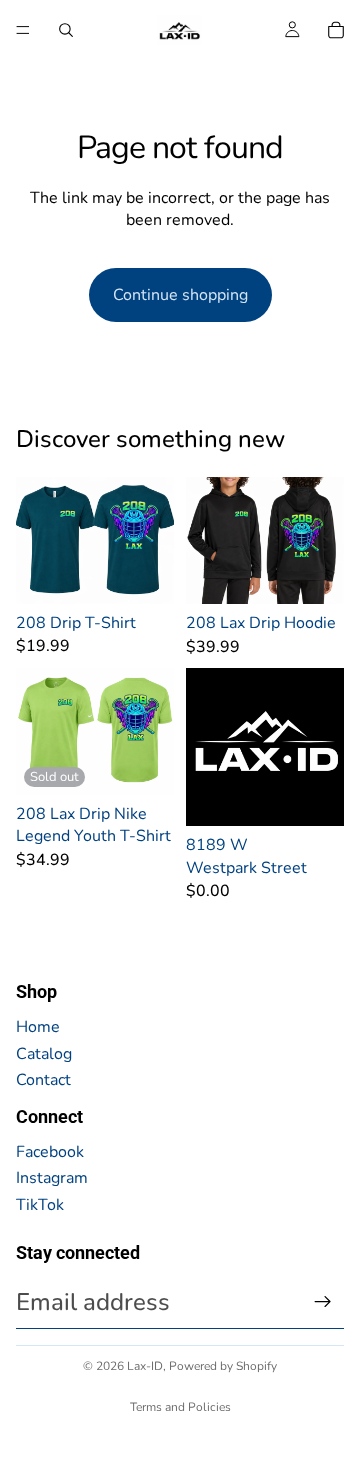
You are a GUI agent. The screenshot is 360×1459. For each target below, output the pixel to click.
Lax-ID (145, 1366)
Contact (43, 1080)
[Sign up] (323, 1302)
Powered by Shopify (223, 1366)
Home (38, 1027)
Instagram (52, 1178)
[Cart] (336, 30)
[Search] (66, 30)
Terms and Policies (180, 1407)
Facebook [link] (50, 1152)
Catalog (44, 1054)
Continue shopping (180, 295)
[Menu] (23, 30)
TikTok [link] (40, 1205)
